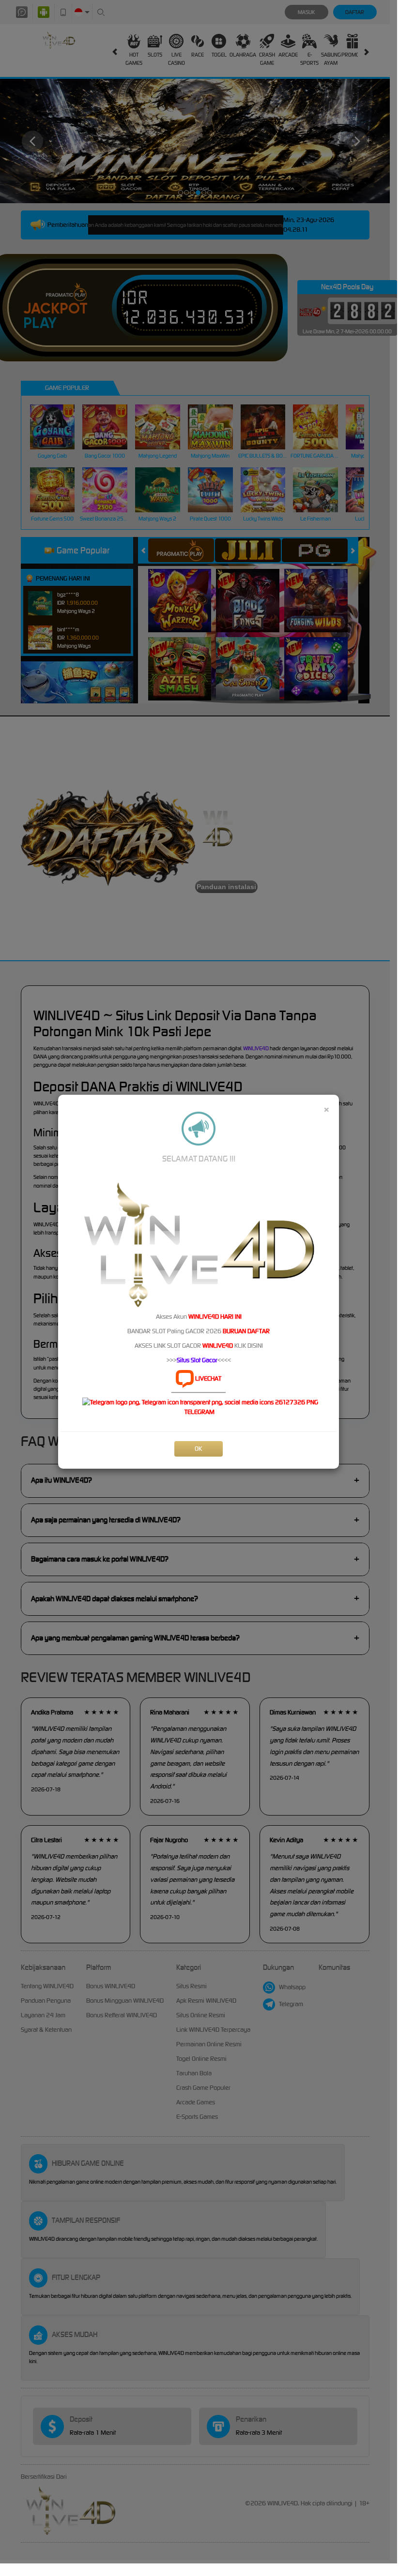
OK (198, 1449)
